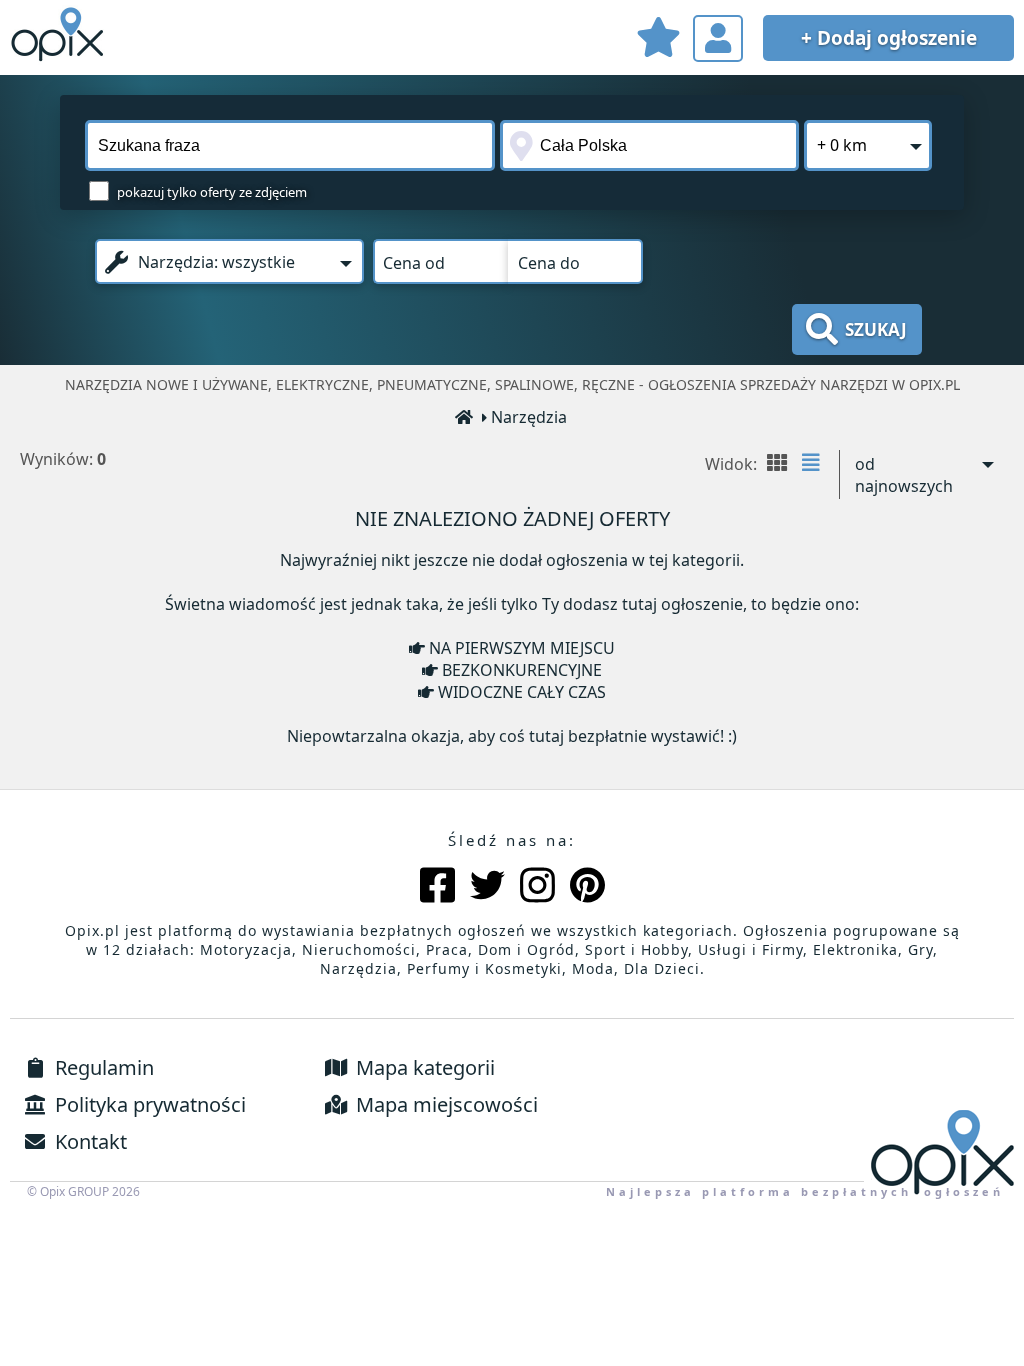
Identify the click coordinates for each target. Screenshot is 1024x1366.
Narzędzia (529, 417)
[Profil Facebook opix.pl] (437, 888)
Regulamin (102, 1067)
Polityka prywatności (148, 1104)
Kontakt (88, 1141)
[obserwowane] (658, 40)
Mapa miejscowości (444, 1104)
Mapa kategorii (423, 1067)
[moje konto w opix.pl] (718, 38)
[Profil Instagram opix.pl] (537, 888)
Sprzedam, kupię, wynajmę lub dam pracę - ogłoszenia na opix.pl (60, 35)
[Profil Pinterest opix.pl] (587, 888)
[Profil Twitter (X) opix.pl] (487, 888)
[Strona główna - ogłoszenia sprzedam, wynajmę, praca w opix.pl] (465, 418)
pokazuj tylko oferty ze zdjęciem (212, 192)
